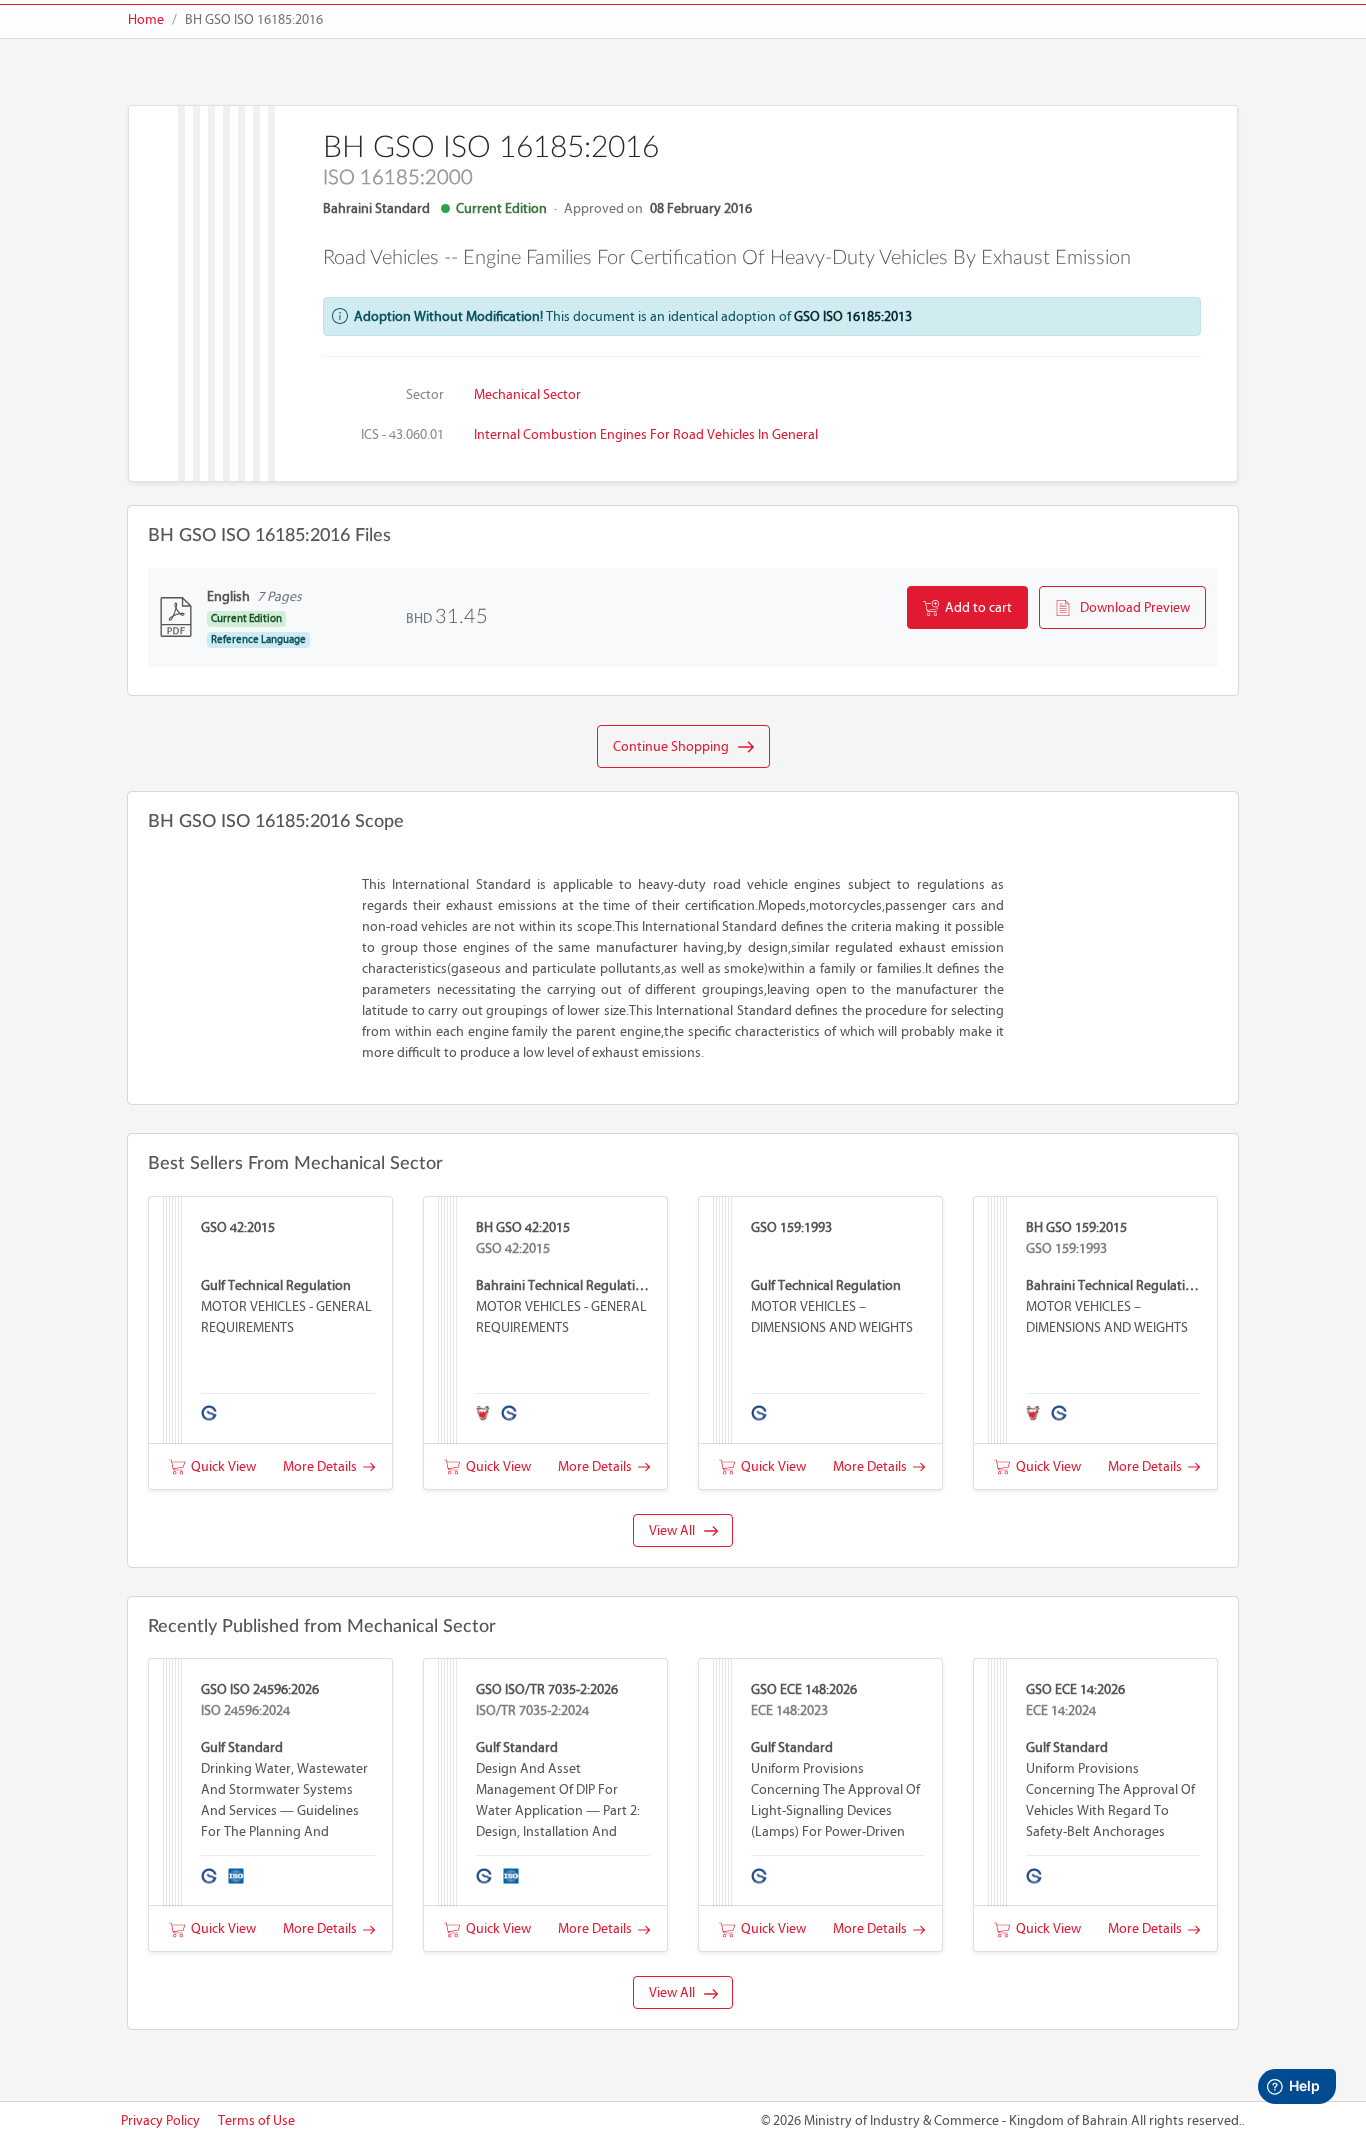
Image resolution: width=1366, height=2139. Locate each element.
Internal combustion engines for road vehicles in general (646, 434)
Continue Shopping (675, 746)
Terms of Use (256, 2120)
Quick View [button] (220, 1466)
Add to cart (975, 607)
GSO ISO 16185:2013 (853, 316)
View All (676, 1530)
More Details (323, 1466)
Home (146, 19)
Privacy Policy (160, 2120)
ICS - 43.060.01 (402, 434)
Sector (425, 394)
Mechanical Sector (527, 394)
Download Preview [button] (1130, 607)
